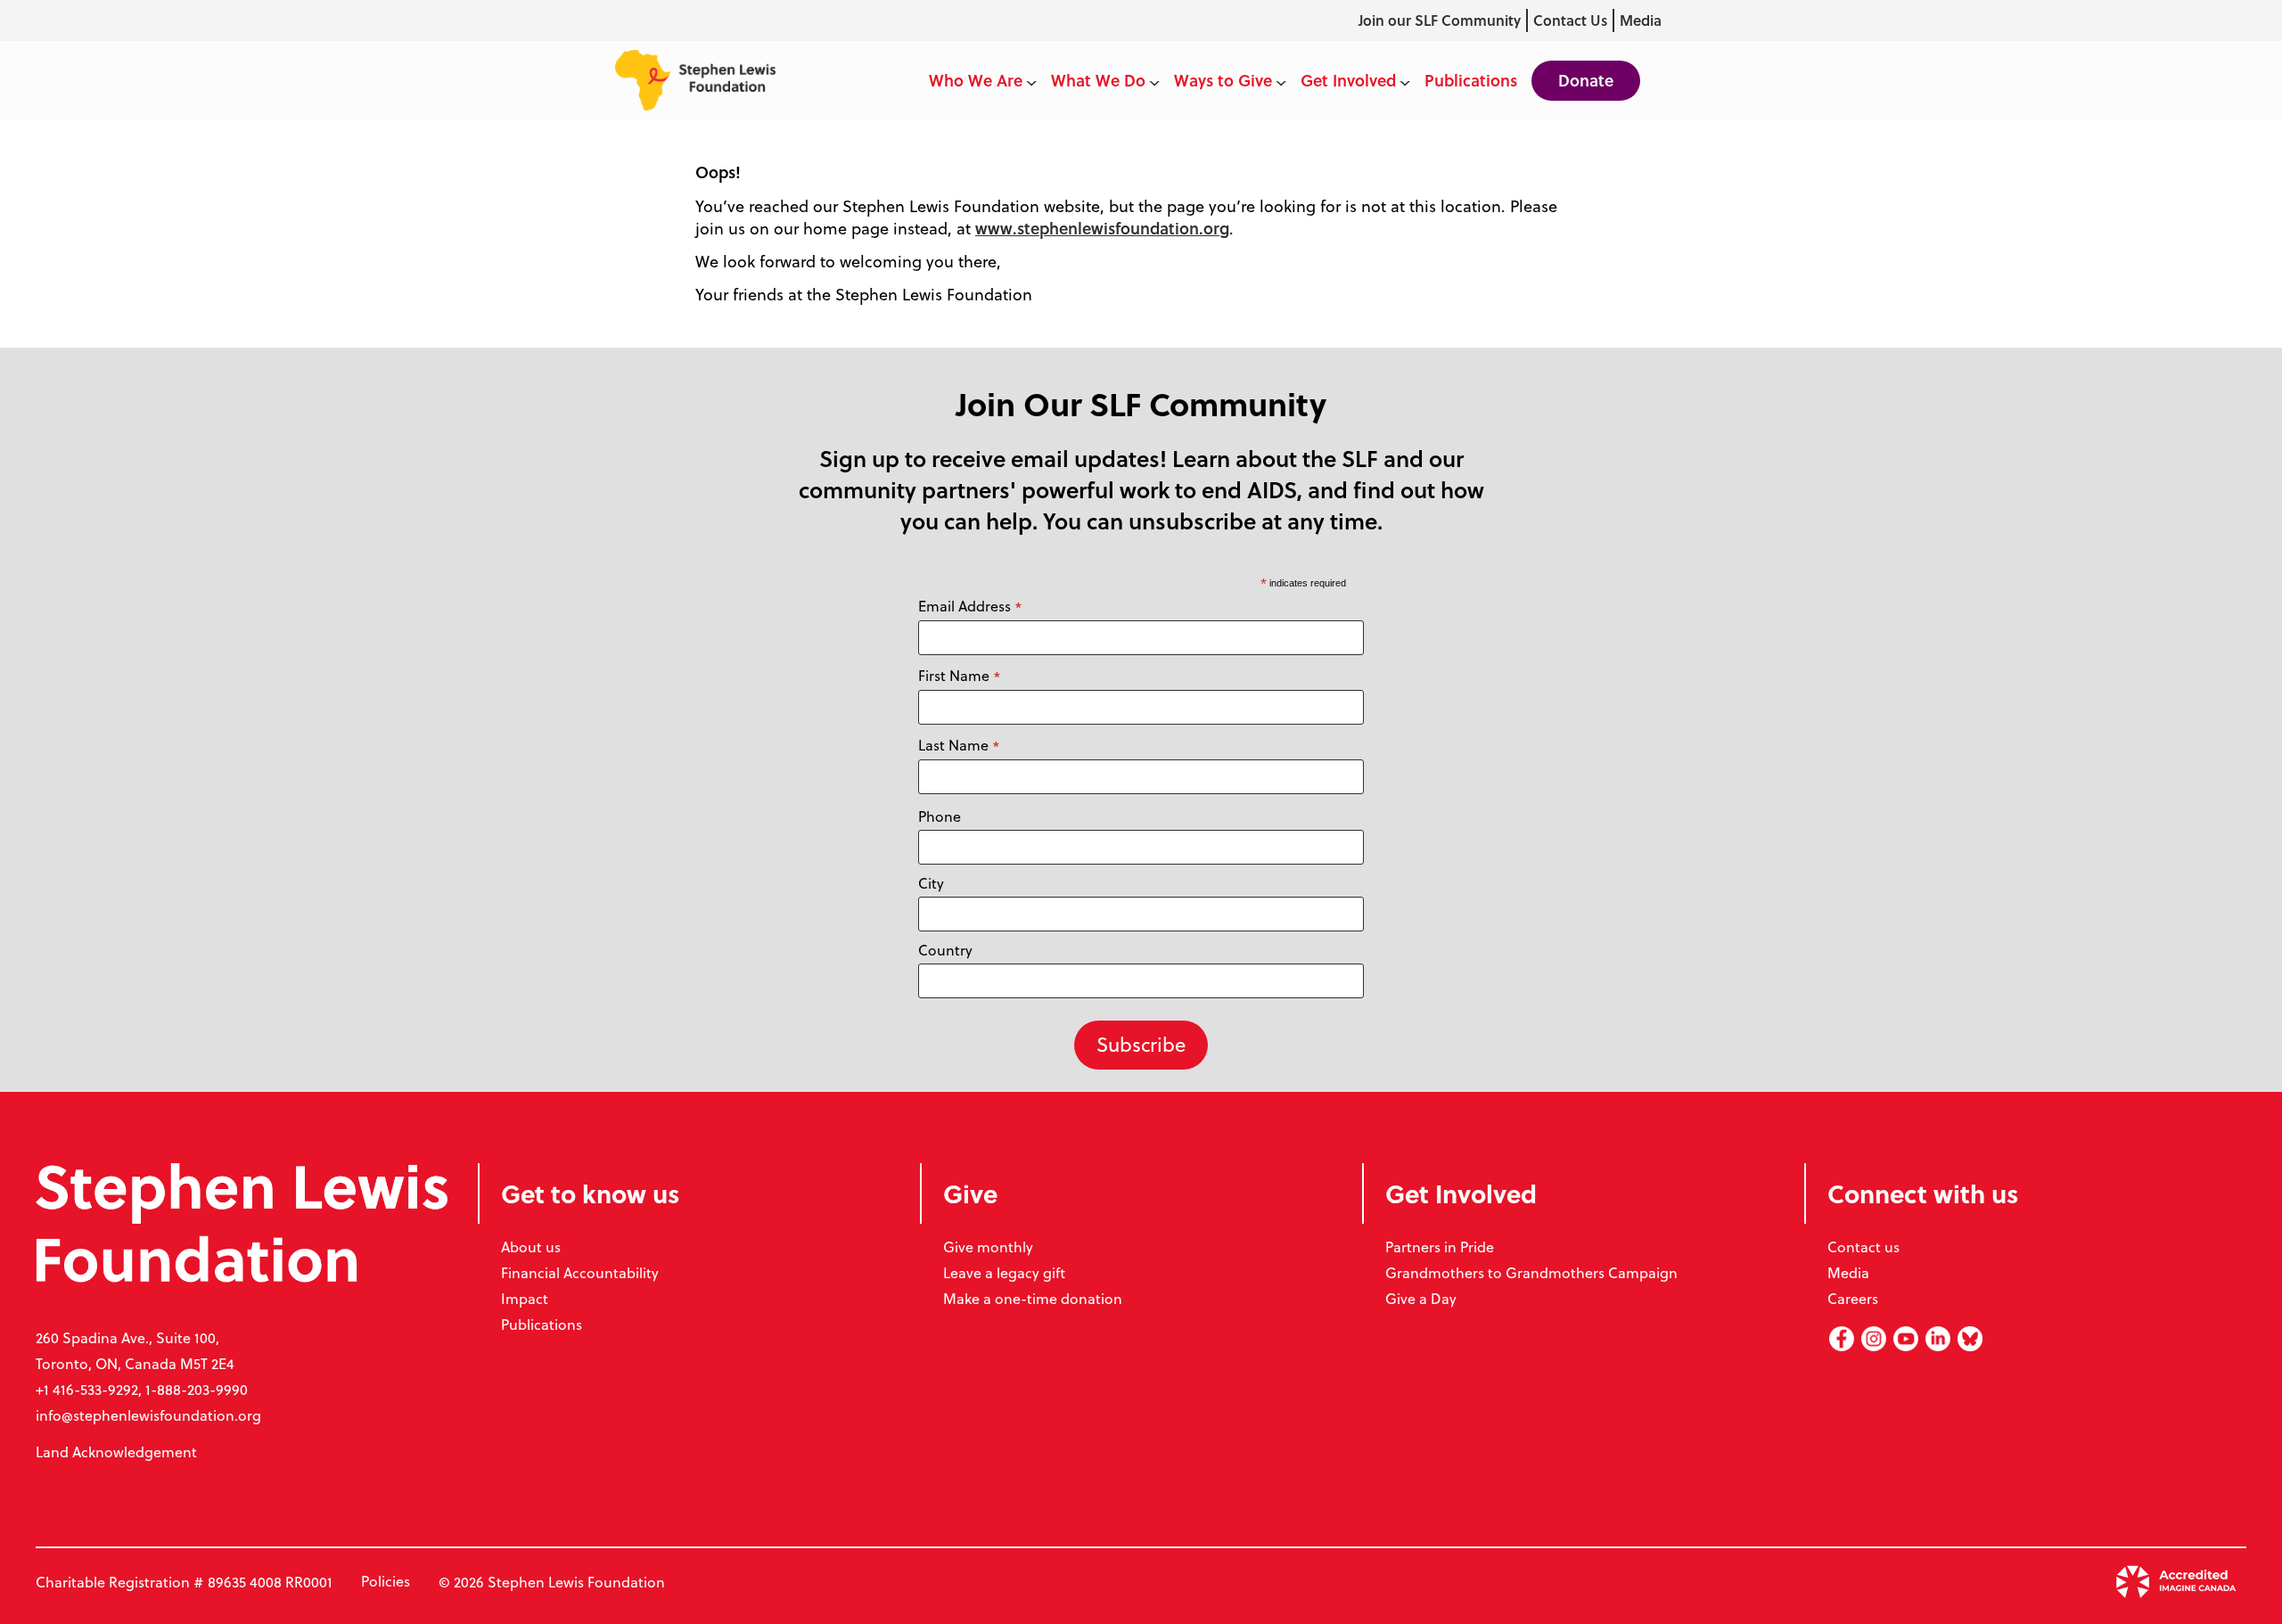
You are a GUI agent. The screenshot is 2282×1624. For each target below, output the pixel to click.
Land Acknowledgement (116, 1452)
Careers (1853, 1299)
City (931, 883)
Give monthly (988, 1247)
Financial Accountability (580, 1273)
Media (1641, 20)
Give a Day (1421, 1299)
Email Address (970, 607)
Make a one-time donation (1033, 1299)
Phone (940, 816)
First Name (960, 676)
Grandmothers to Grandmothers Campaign (1531, 1273)
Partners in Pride (1440, 1247)
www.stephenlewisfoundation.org (1102, 228)
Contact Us (1570, 20)
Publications (542, 1325)
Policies (386, 1581)
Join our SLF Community (1440, 20)
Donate (1586, 80)
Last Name (959, 746)
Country (945, 950)
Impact (525, 1299)
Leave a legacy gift (1004, 1273)
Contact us (1863, 1247)
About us (531, 1247)
